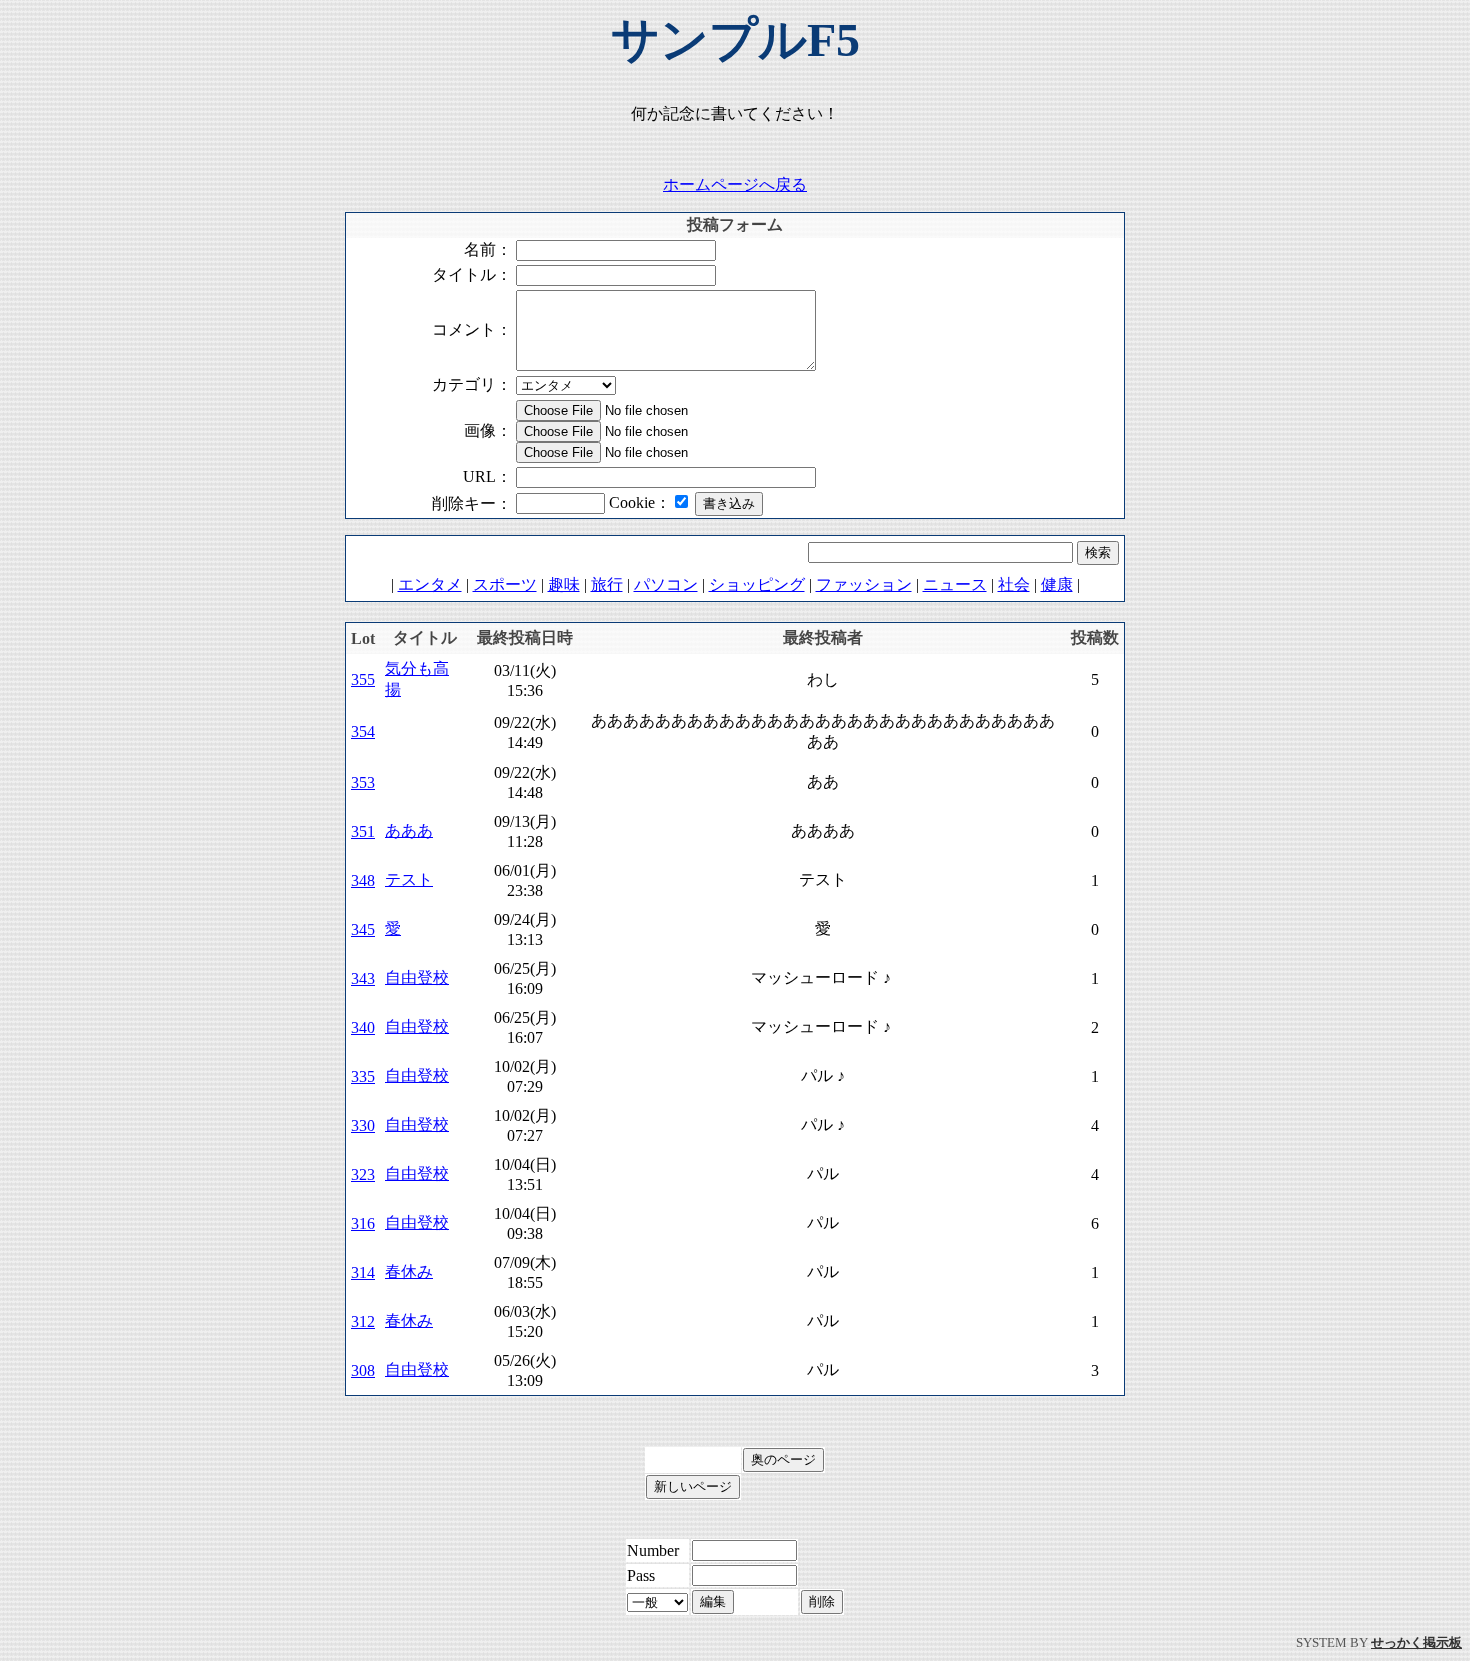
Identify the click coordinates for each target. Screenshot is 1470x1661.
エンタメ (430, 584)
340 (363, 1027)
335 (363, 1076)
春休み (409, 1271)
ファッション (864, 584)
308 (363, 1370)
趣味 (564, 584)
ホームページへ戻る (735, 184)
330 (363, 1125)
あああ (409, 830)
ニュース (955, 584)
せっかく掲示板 (1416, 1642)
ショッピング (757, 584)
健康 (1057, 584)
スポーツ (505, 584)
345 (363, 929)
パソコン (666, 584)
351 (363, 831)
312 (363, 1321)
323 (363, 1174)
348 (363, 880)
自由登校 (417, 977)
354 (363, 731)
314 (363, 1272)
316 (363, 1223)
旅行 (607, 584)
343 (363, 978)
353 (363, 782)
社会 (1014, 584)
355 (363, 679)
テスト (409, 879)
